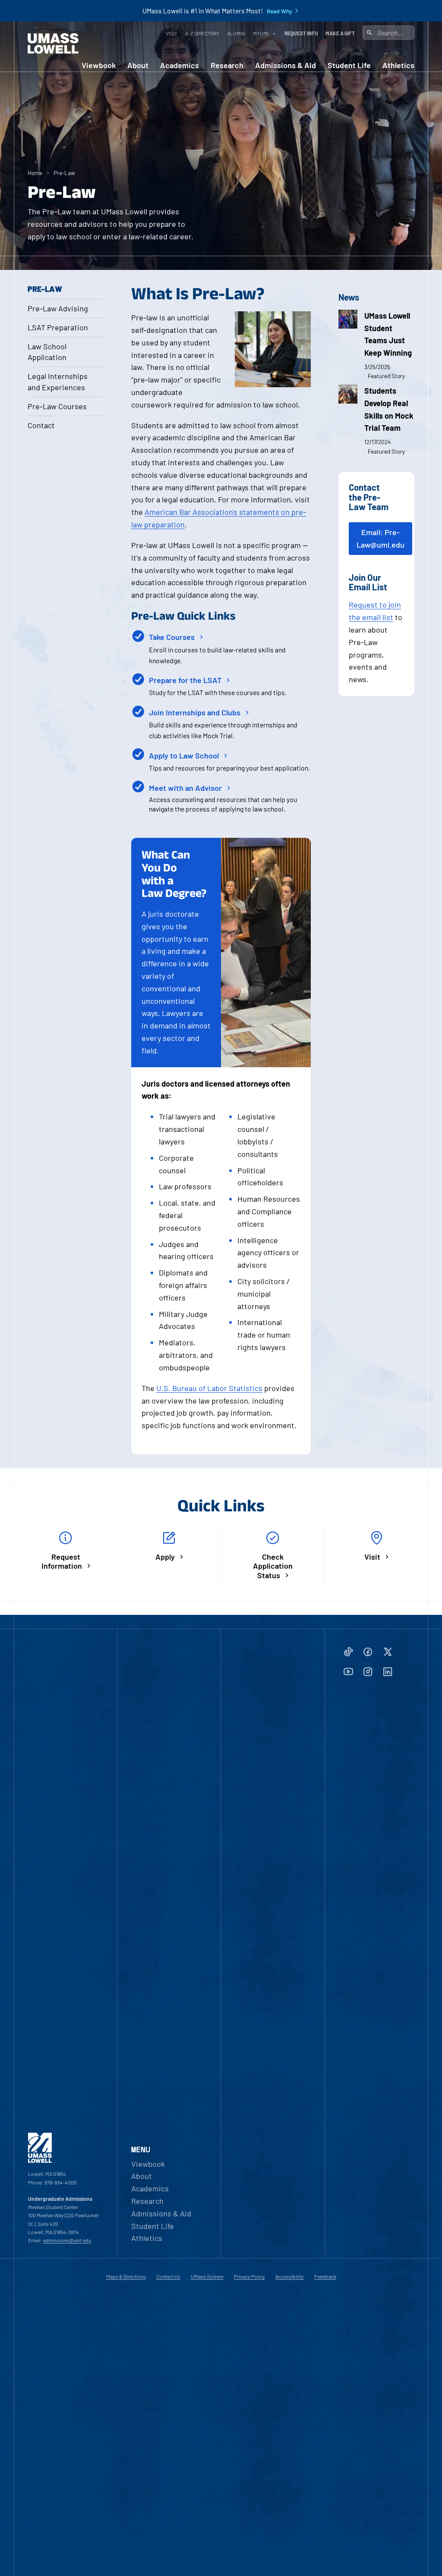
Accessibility (290, 2276)
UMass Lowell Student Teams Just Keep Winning (388, 334)
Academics (180, 65)
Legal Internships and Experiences (58, 381)
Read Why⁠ (279, 11)
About (138, 65)
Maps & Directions (126, 2276)
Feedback (325, 2276)
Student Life (349, 65)
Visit (172, 33)
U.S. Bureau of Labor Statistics (209, 1388)
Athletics (398, 65)
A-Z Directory (202, 33)
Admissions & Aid (286, 65)
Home (35, 173)
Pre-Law (64, 173)
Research (227, 65)
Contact (41, 425)
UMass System (207, 2276)
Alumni (236, 33)
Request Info (301, 33)
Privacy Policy (249, 2276)
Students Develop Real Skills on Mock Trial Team (389, 409)
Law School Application (47, 352)
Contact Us (168, 2276)
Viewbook (99, 65)
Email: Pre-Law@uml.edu (380, 538)
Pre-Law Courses (57, 406)
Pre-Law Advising (58, 308)
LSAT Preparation (58, 327)
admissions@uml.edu (67, 2240)
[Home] (53, 44)
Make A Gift (340, 33)
